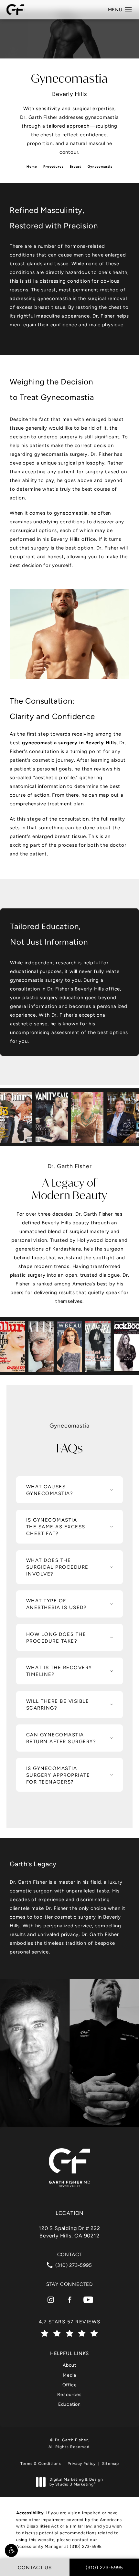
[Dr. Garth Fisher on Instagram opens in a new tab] (51, 2300)
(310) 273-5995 (86, 2546)
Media (69, 2375)
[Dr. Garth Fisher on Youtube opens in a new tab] (88, 2300)
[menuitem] (51, 2300)
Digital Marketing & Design (76, 2482)
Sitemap (111, 2464)
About (69, 2365)
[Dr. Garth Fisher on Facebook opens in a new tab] (69, 2300)
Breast (75, 167)
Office (70, 2385)
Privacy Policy (82, 2464)
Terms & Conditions (41, 2464)
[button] (11, 2550)
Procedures (53, 167)
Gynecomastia (100, 167)
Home (32, 167)
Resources (69, 2394)
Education (69, 2404)
